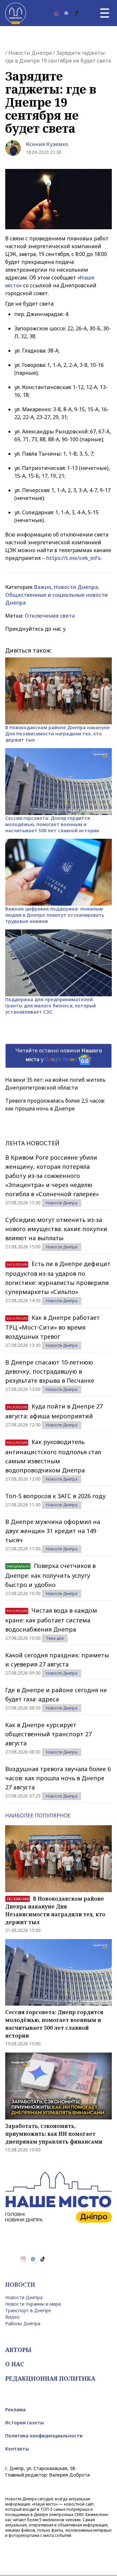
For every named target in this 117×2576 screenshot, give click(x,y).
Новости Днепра (30, 53)
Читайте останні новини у (59, 1055)
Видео (13, 2317)
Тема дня (55, 1638)
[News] (66, 13)
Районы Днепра (23, 2323)
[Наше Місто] (16, 13)
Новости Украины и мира (33, 2304)
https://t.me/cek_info (73, 558)
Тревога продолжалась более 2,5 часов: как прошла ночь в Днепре (55, 1105)
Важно (43, 587)
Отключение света (50, 616)
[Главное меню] (105, 13)
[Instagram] (57, 13)
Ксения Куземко (47, 144)
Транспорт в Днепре (28, 2310)
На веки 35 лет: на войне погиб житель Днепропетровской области (55, 1084)
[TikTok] (76, 13)
